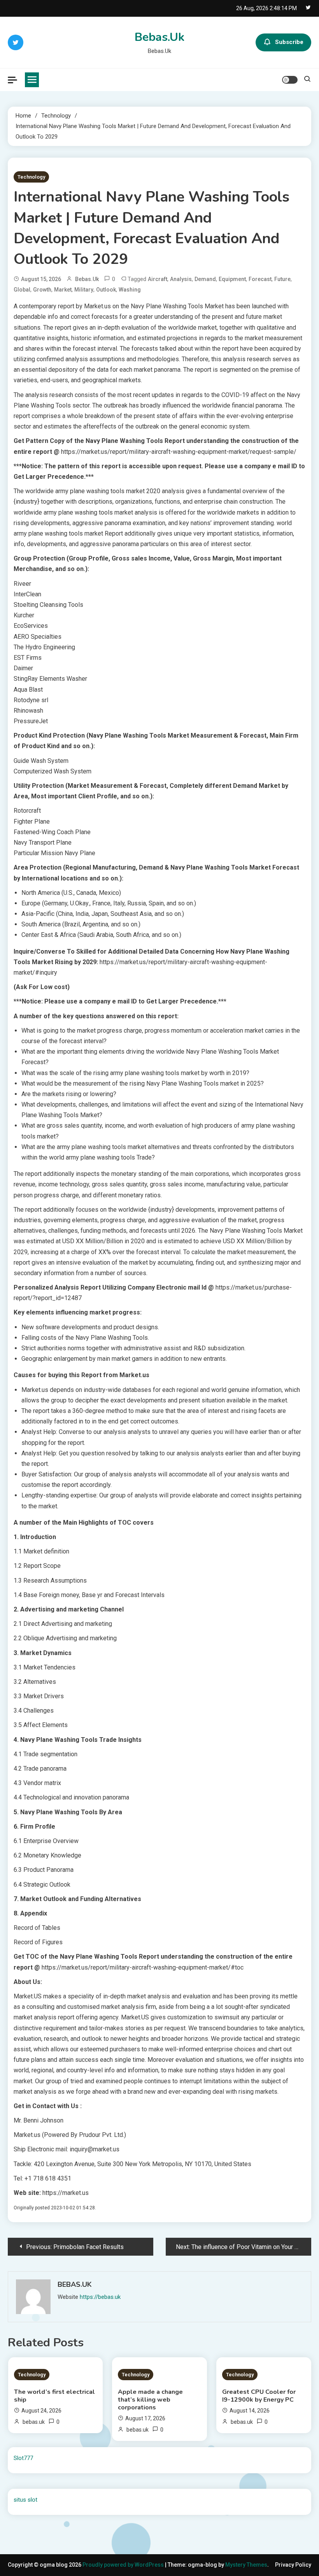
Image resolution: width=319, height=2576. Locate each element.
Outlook (106, 290)
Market (63, 290)
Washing (130, 290)
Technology (31, 177)
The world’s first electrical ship (54, 2396)
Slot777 (23, 2458)
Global (22, 290)
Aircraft (158, 279)
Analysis (181, 279)
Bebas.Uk (159, 37)
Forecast (260, 279)
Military (84, 290)
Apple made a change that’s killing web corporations (150, 2400)
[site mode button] (290, 80)
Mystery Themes (246, 2565)
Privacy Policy (293, 2565)
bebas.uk (87, 279)
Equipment (232, 279)
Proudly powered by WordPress (124, 2565)
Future (282, 279)
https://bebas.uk (100, 2297)
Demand (205, 279)
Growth (42, 290)
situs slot (25, 2500)
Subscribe (289, 42)
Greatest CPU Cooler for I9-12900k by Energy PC (259, 2396)
